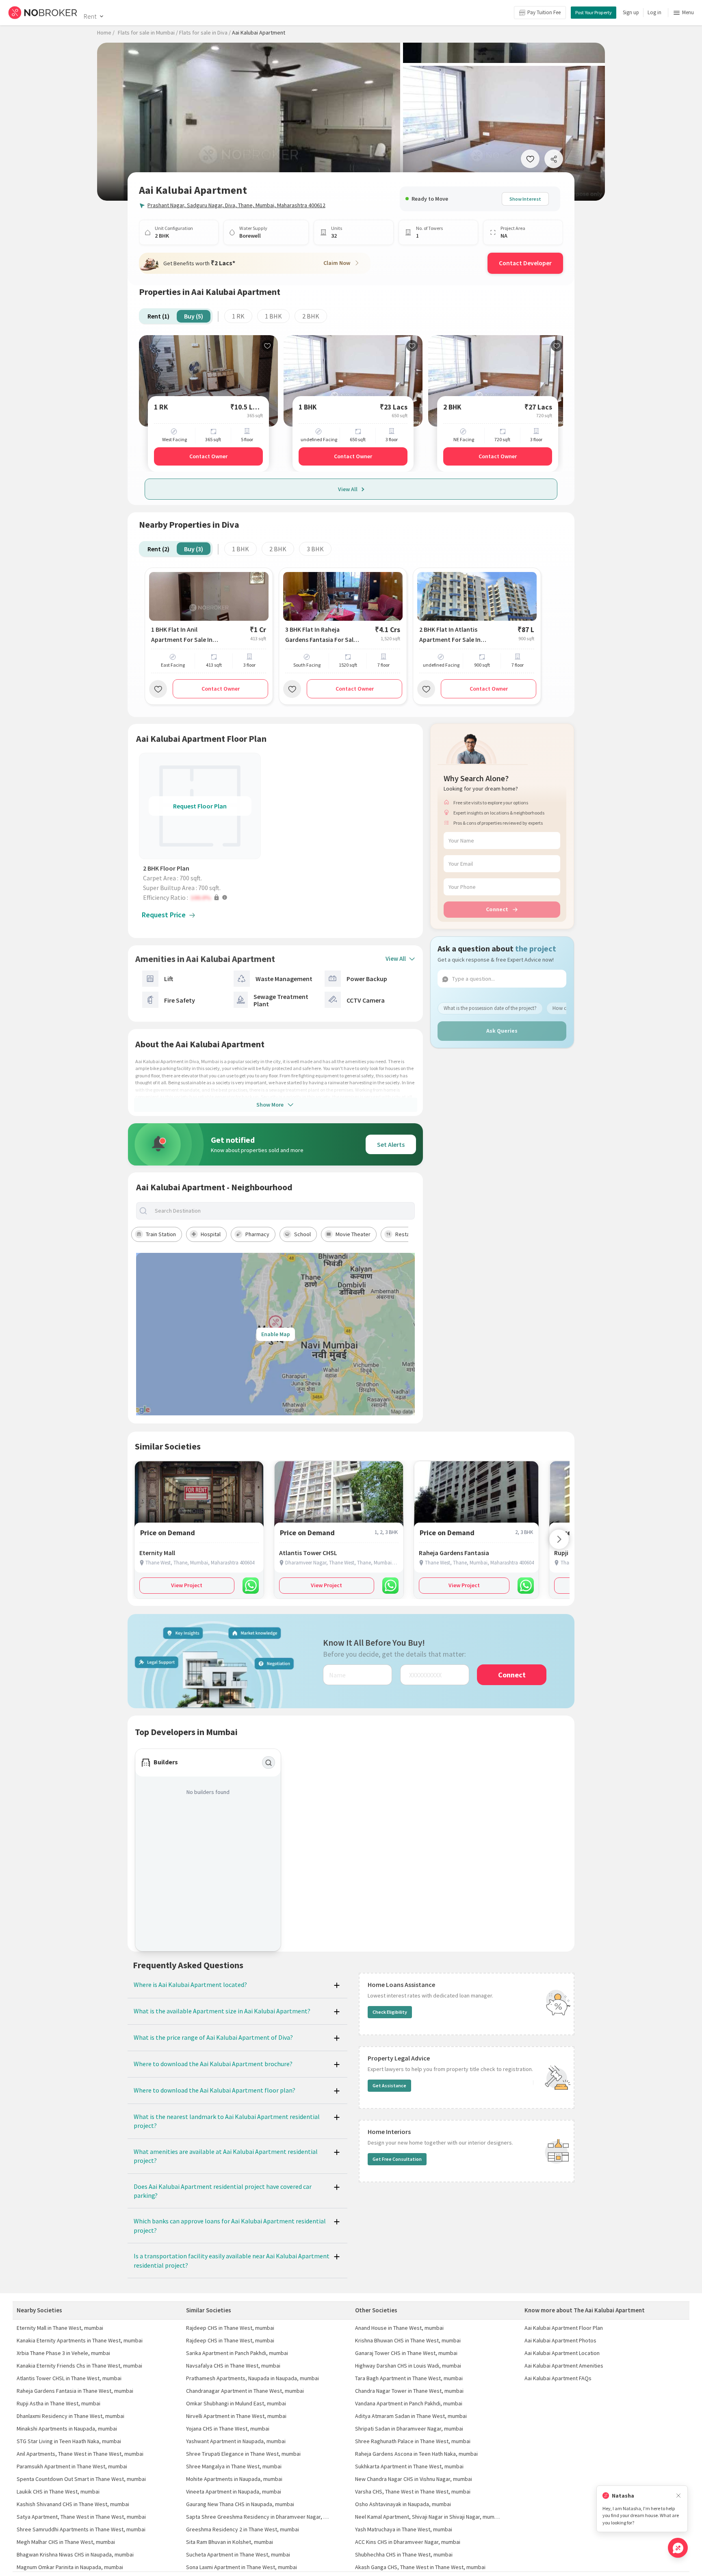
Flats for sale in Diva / (205, 32)
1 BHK (273, 316)
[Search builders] (269, 1763)
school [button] (302, 1234)
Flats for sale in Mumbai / (148, 32)
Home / (106, 32)
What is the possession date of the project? (490, 1008)
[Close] (678, 2496)
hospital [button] (211, 1234)
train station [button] (161, 1234)
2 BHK (311, 316)
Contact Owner (208, 456)
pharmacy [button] (257, 1234)
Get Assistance (389, 2085)
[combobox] (282, 1211)
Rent (90, 16)
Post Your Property (594, 12)
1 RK (238, 316)
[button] (202, 897)
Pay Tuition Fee (544, 12)
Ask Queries (502, 1030)
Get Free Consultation (397, 2159)
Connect (497, 909)
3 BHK (315, 549)
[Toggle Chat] (678, 2548)
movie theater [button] (353, 1234)
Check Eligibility (390, 2012)
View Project (187, 1585)
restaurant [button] (409, 1234)
